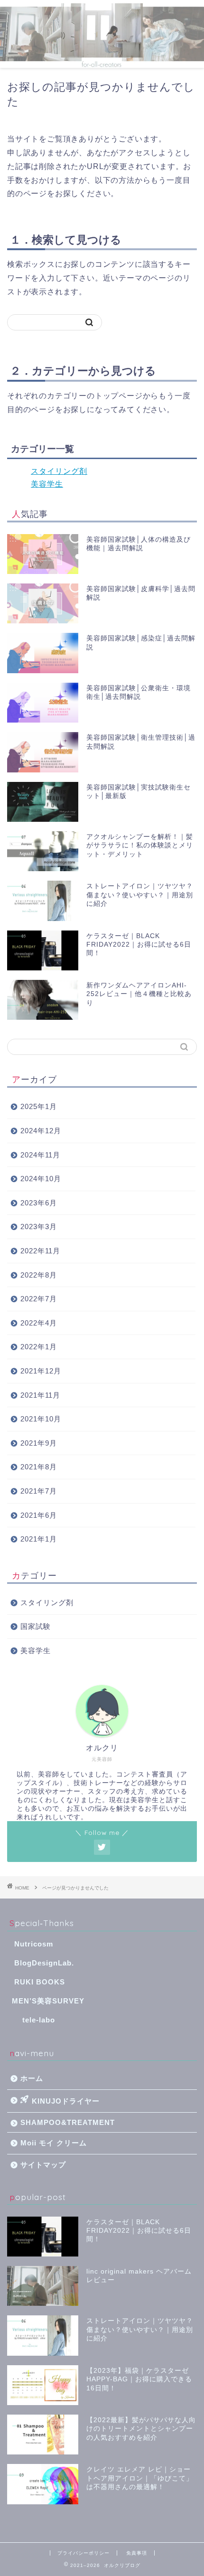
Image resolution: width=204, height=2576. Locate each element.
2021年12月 (41, 1371)
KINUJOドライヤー (66, 2101)
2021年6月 (39, 1515)
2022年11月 (40, 1251)
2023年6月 (39, 1203)
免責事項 (137, 2553)
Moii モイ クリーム (54, 2143)
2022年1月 (39, 1347)
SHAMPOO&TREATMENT (68, 2122)
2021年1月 (39, 1539)
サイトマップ (43, 2165)
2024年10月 (41, 1179)
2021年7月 (39, 1491)
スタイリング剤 (59, 471)
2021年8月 (39, 1467)
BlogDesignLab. (44, 1963)
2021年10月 (41, 1419)
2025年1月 (39, 1106)
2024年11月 (40, 1155)
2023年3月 (39, 1227)
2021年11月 (40, 1395)
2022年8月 (39, 1275)
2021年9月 (39, 1443)
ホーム (32, 2078)
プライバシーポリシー (83, 2553)
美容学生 (47, 484)
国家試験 (36, 1626)
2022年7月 (39, 1299)
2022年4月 (39, 1323)
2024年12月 (41, 1131)
